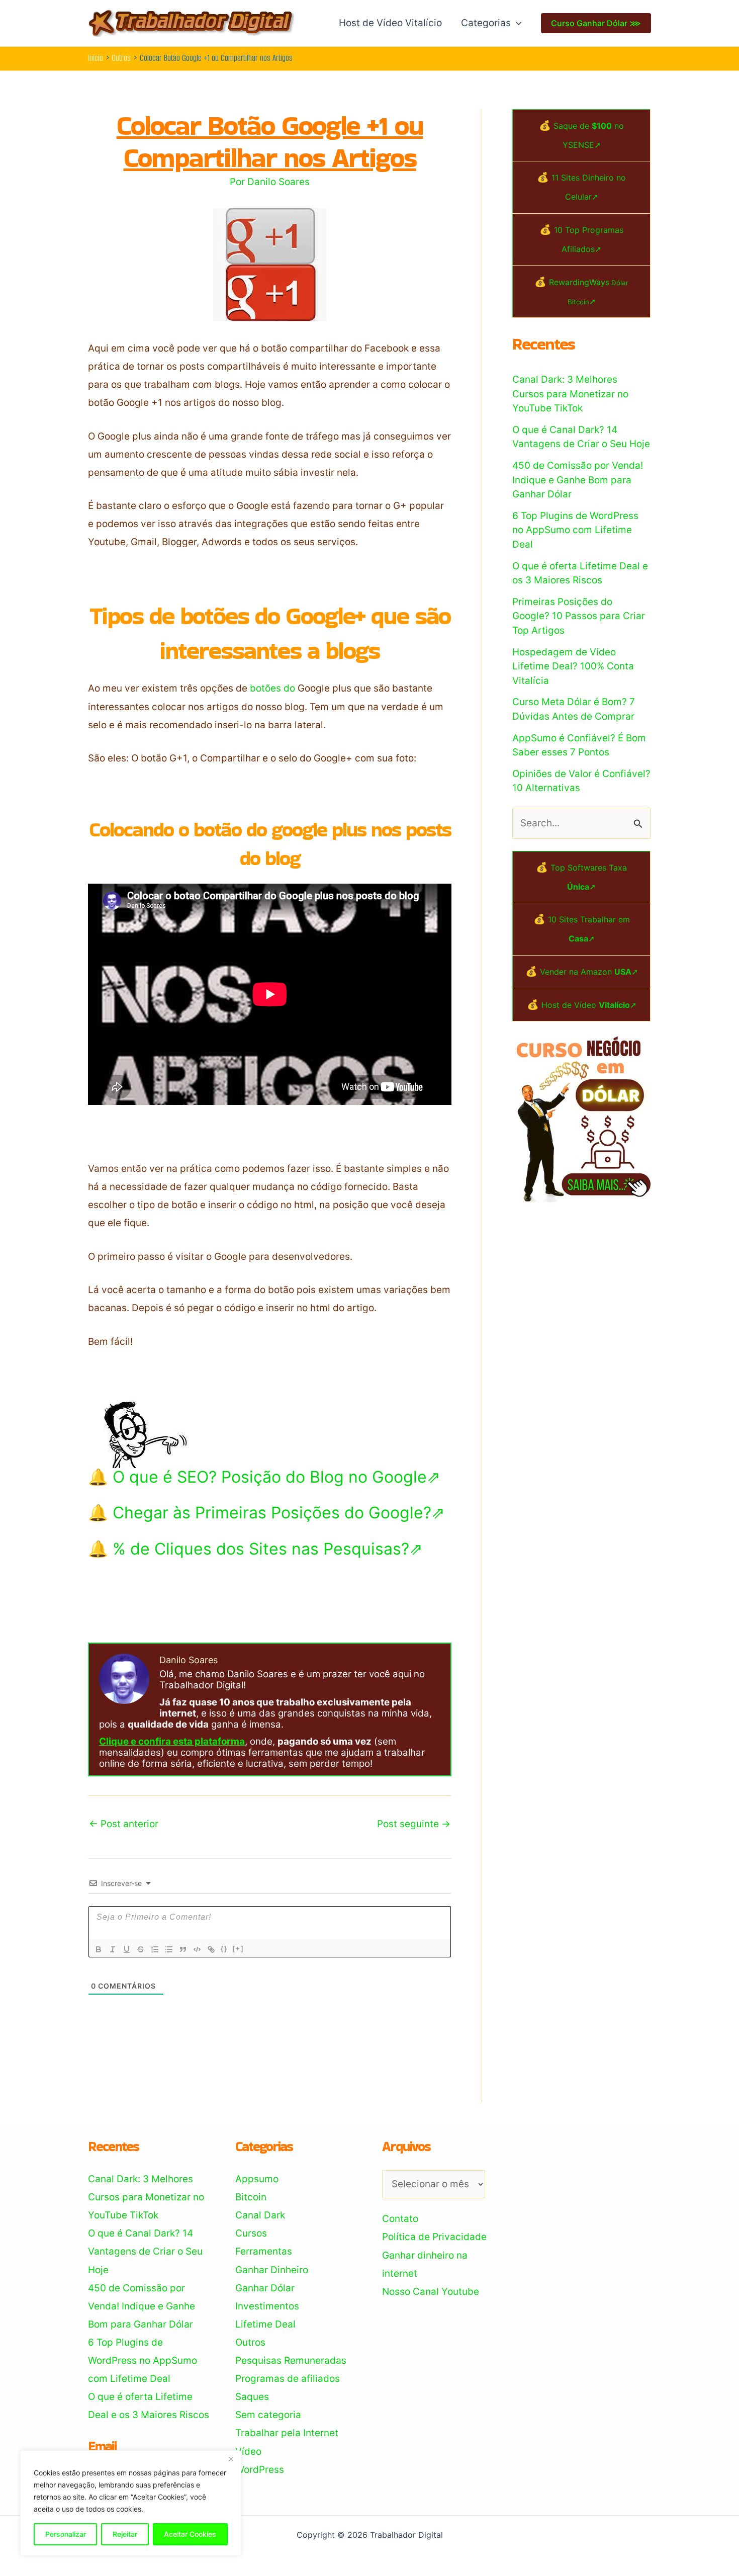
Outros (250, 2342)
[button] (516, 23)
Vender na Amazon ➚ (589, 972)
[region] (131, 2503)
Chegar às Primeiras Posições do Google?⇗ (279, 1513)
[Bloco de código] (197, 1949)
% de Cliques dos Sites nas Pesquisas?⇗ (268, 1549)
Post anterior (124, 1824)
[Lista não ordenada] (169, 1949)
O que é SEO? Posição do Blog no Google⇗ (276, 1477)
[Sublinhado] (127, 1949)
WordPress (260, 2470)
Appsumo (257, 2179)
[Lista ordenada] (155, 1949)
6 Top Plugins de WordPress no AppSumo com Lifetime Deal (575, 530)
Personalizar (66, 2534)
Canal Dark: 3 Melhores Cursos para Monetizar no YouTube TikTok (570, 394)
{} (224, 1949)
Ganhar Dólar (265, 2288)
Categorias (486, 23)
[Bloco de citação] (183, 1949)
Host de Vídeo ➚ (589, 1005)
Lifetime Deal (265, 2324)
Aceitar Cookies (190, 2534)
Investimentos (267, 2306)
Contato (400, 2219)
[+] (238, 1949)
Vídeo (248, 2452)
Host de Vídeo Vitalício (390, 23)
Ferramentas (264, 2251)
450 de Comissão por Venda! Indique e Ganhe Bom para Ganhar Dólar (578, 480)
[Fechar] (231, 2459)
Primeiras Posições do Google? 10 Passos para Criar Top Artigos (579, 616)
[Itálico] (113, 1949)
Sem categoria (268, 2415)
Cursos (251, 2233)
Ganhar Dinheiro (272, 2270)
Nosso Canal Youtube (431, 2292)
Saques (252, 2397)
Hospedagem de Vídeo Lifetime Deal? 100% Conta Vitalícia (573, 666)
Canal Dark (260, 2215)
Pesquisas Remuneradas (291, 2360)
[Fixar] (141, 1949)
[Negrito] (99, 1949)
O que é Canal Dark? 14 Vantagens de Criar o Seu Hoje (145, 2251)
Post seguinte (414, 1824)
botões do (272, 688)
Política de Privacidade (434, 2237)
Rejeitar (125, 2534)
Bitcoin (251, 2197)
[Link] (211, 1949)
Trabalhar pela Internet (287, 2433)
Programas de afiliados (288, 2379)
